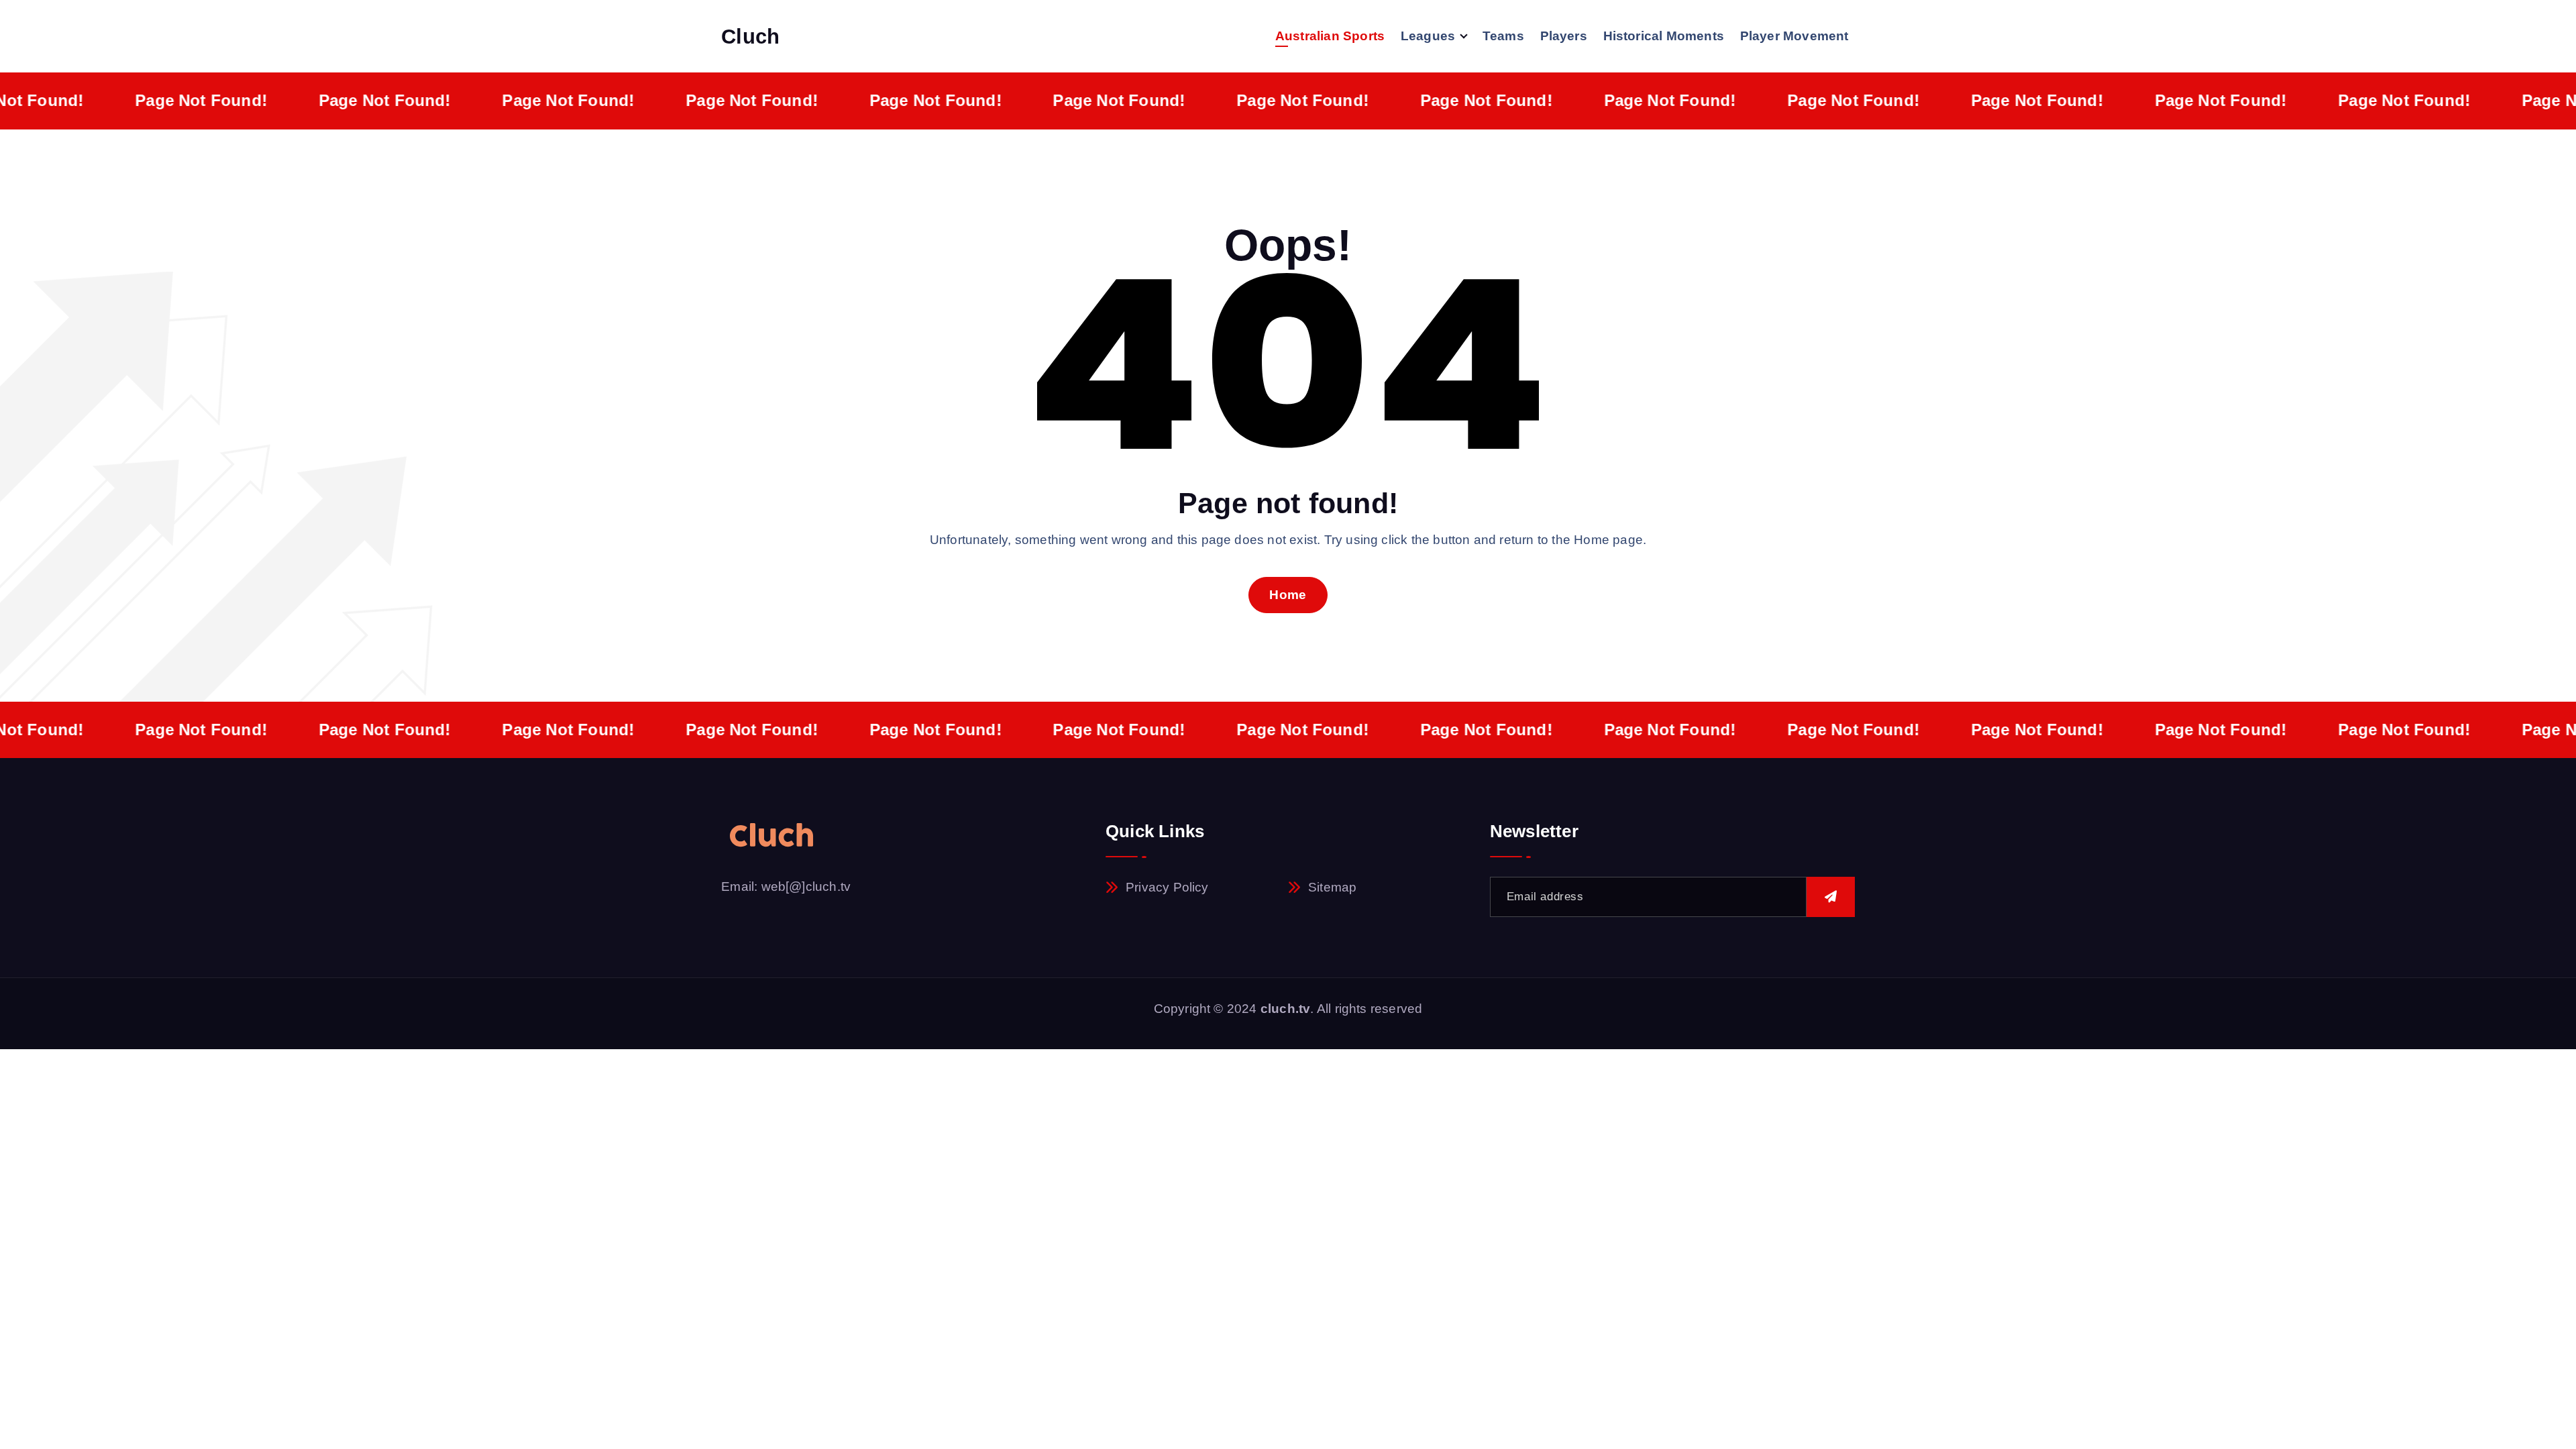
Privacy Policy (1167, 887)
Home (1288, 595)
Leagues (1428, 36)
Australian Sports (1330, 36)
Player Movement (1794, 36)
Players (1564, 36)
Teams (1503, 36)
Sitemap (1332, 887)
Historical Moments (1664, 36)
